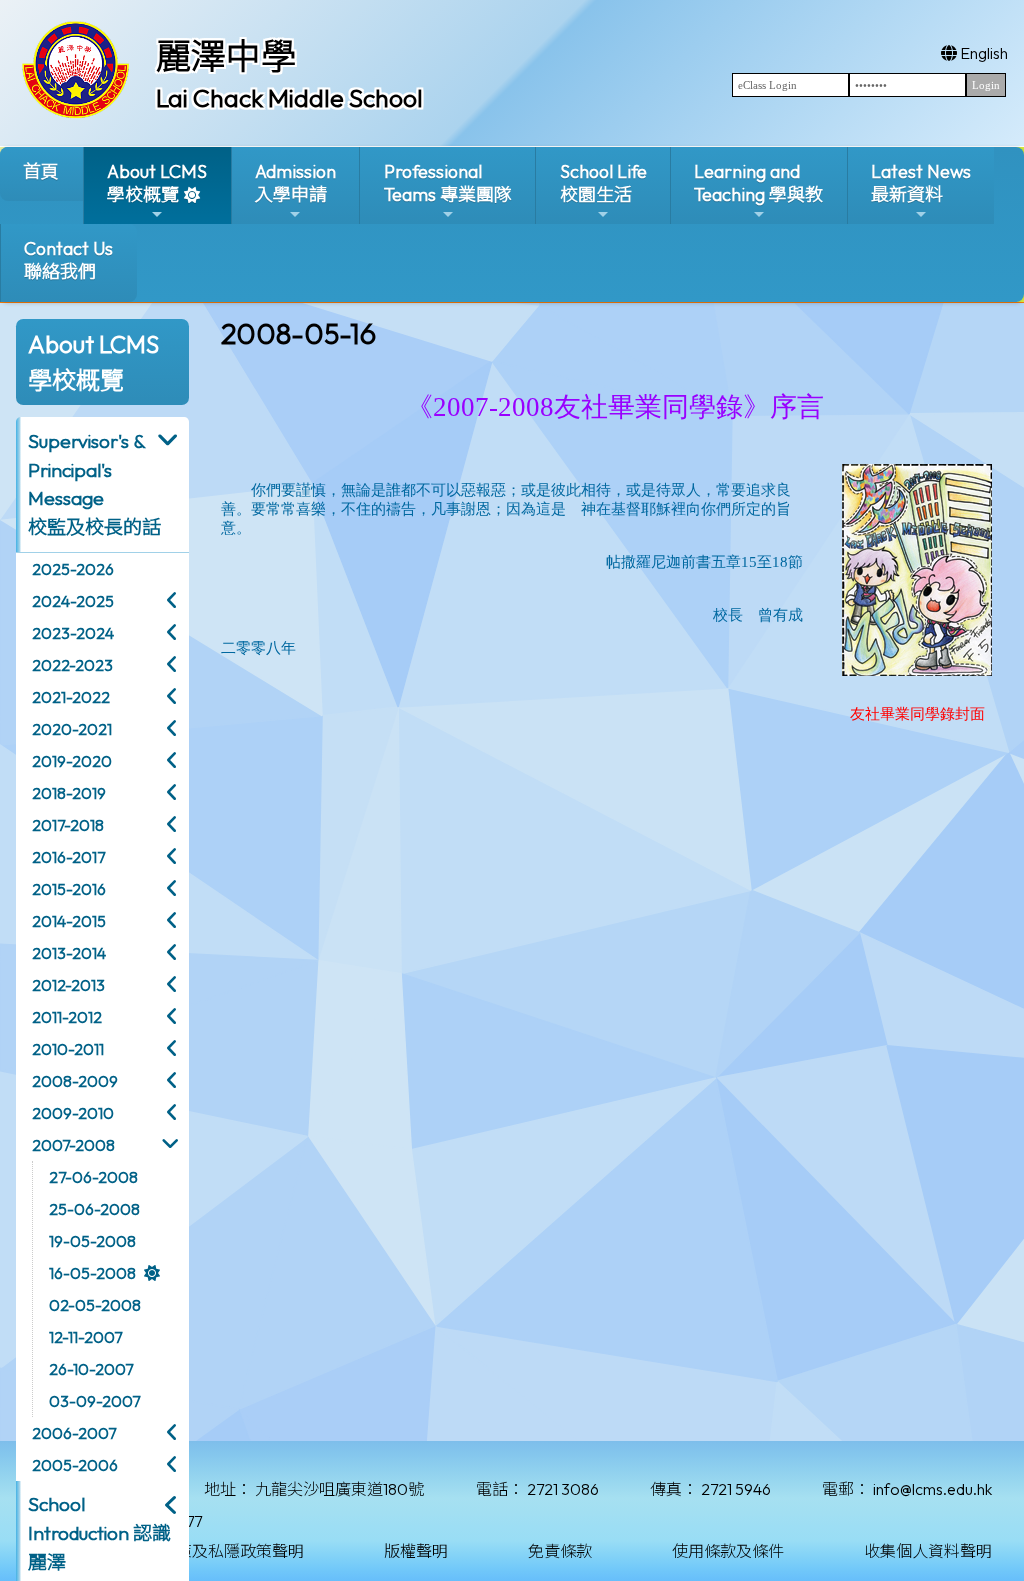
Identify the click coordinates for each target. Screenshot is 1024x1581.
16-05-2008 (92, 1273)
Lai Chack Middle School (289, 98)
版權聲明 (416, 1551)
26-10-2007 (91, 1369)
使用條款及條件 (728, 1551)
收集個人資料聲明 (928, 1551)
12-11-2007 (85, 1337)
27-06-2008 (93, 1177)
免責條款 (560, 1551)
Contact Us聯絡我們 (68, 260)
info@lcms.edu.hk (932, 1489)
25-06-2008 (94, 1209)
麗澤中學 (226, 56)
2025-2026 (73, 569)
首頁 (41, 171)
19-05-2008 (92, 1241)
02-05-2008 (95, 1305)
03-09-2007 (94, 1401)
